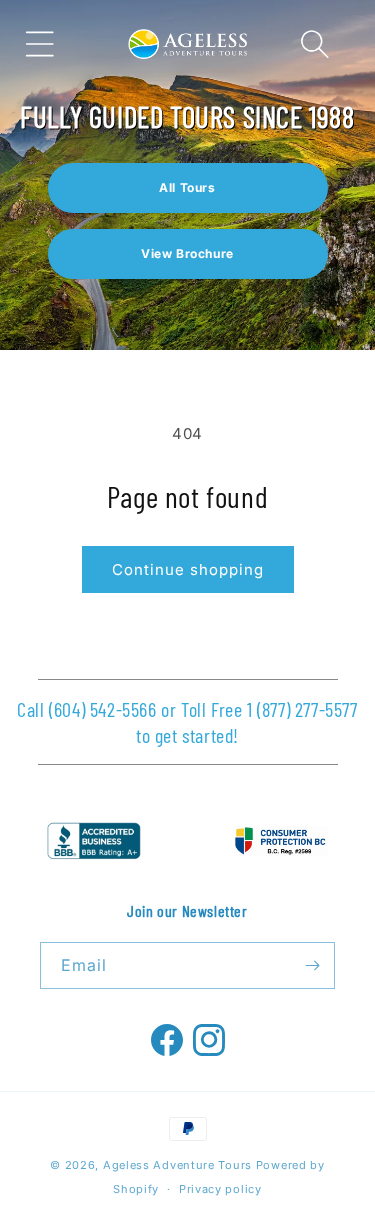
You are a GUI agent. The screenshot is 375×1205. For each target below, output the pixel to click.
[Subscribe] (312, 965)
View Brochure (187, 253)
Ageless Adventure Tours (177, 1165)
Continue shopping (188, 569)
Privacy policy (220, 1189)
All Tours (187, 187)
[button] (40, 44)
